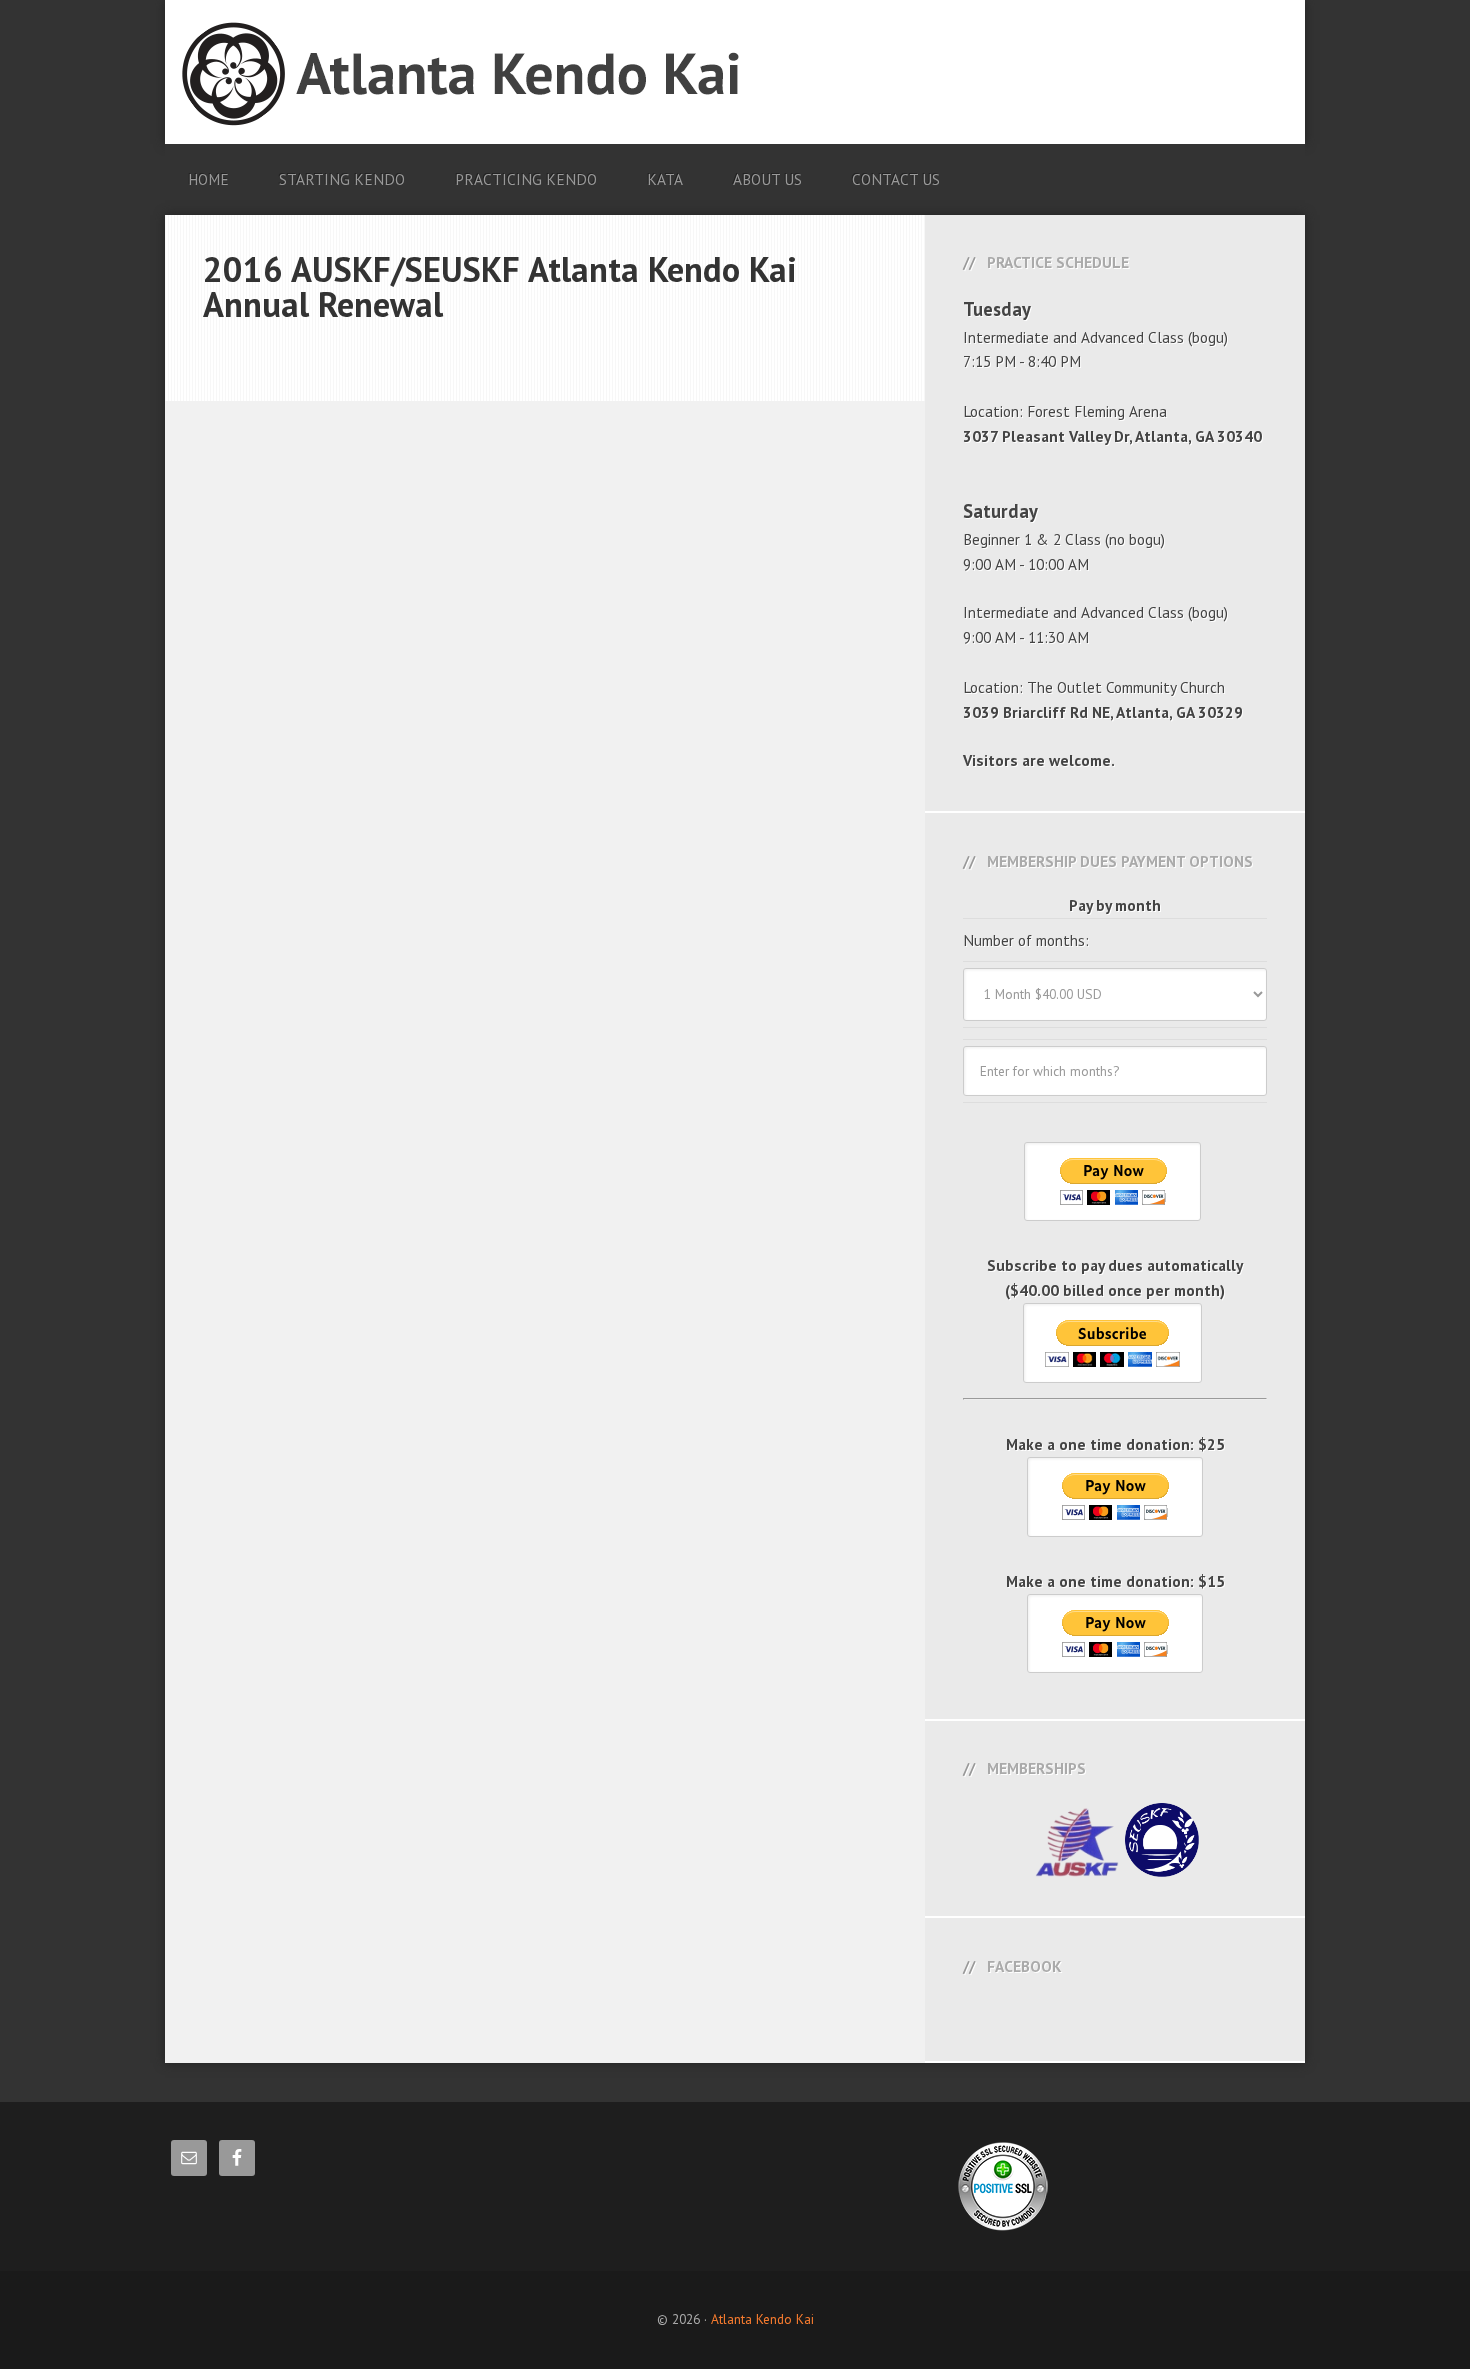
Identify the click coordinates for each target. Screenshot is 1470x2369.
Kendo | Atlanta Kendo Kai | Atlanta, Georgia (733, 74)
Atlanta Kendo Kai (762, 2319)
